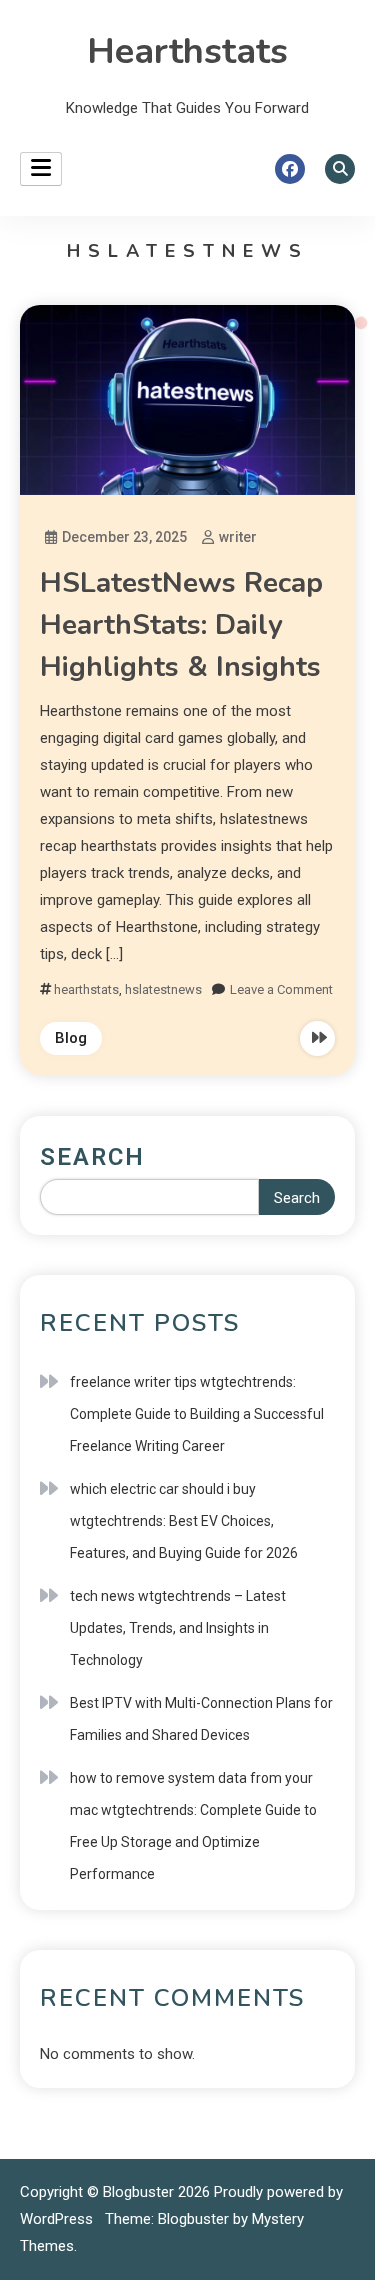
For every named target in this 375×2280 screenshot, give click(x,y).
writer (238, 537)
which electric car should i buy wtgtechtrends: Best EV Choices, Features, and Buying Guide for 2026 (184, 1521)
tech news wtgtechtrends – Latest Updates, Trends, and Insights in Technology (178, 1628)
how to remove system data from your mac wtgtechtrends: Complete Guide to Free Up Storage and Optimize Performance (193, 1826)
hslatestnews (163, 989)
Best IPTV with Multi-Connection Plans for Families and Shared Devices (201, 1719)
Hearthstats (187, 51)
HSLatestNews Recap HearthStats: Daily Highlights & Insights (181, 625)
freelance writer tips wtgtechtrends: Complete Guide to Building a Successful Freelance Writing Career (197, 1414)
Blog (71, 1038)
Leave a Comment (281, 989)
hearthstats (86, 989)
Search (92, 1157)
